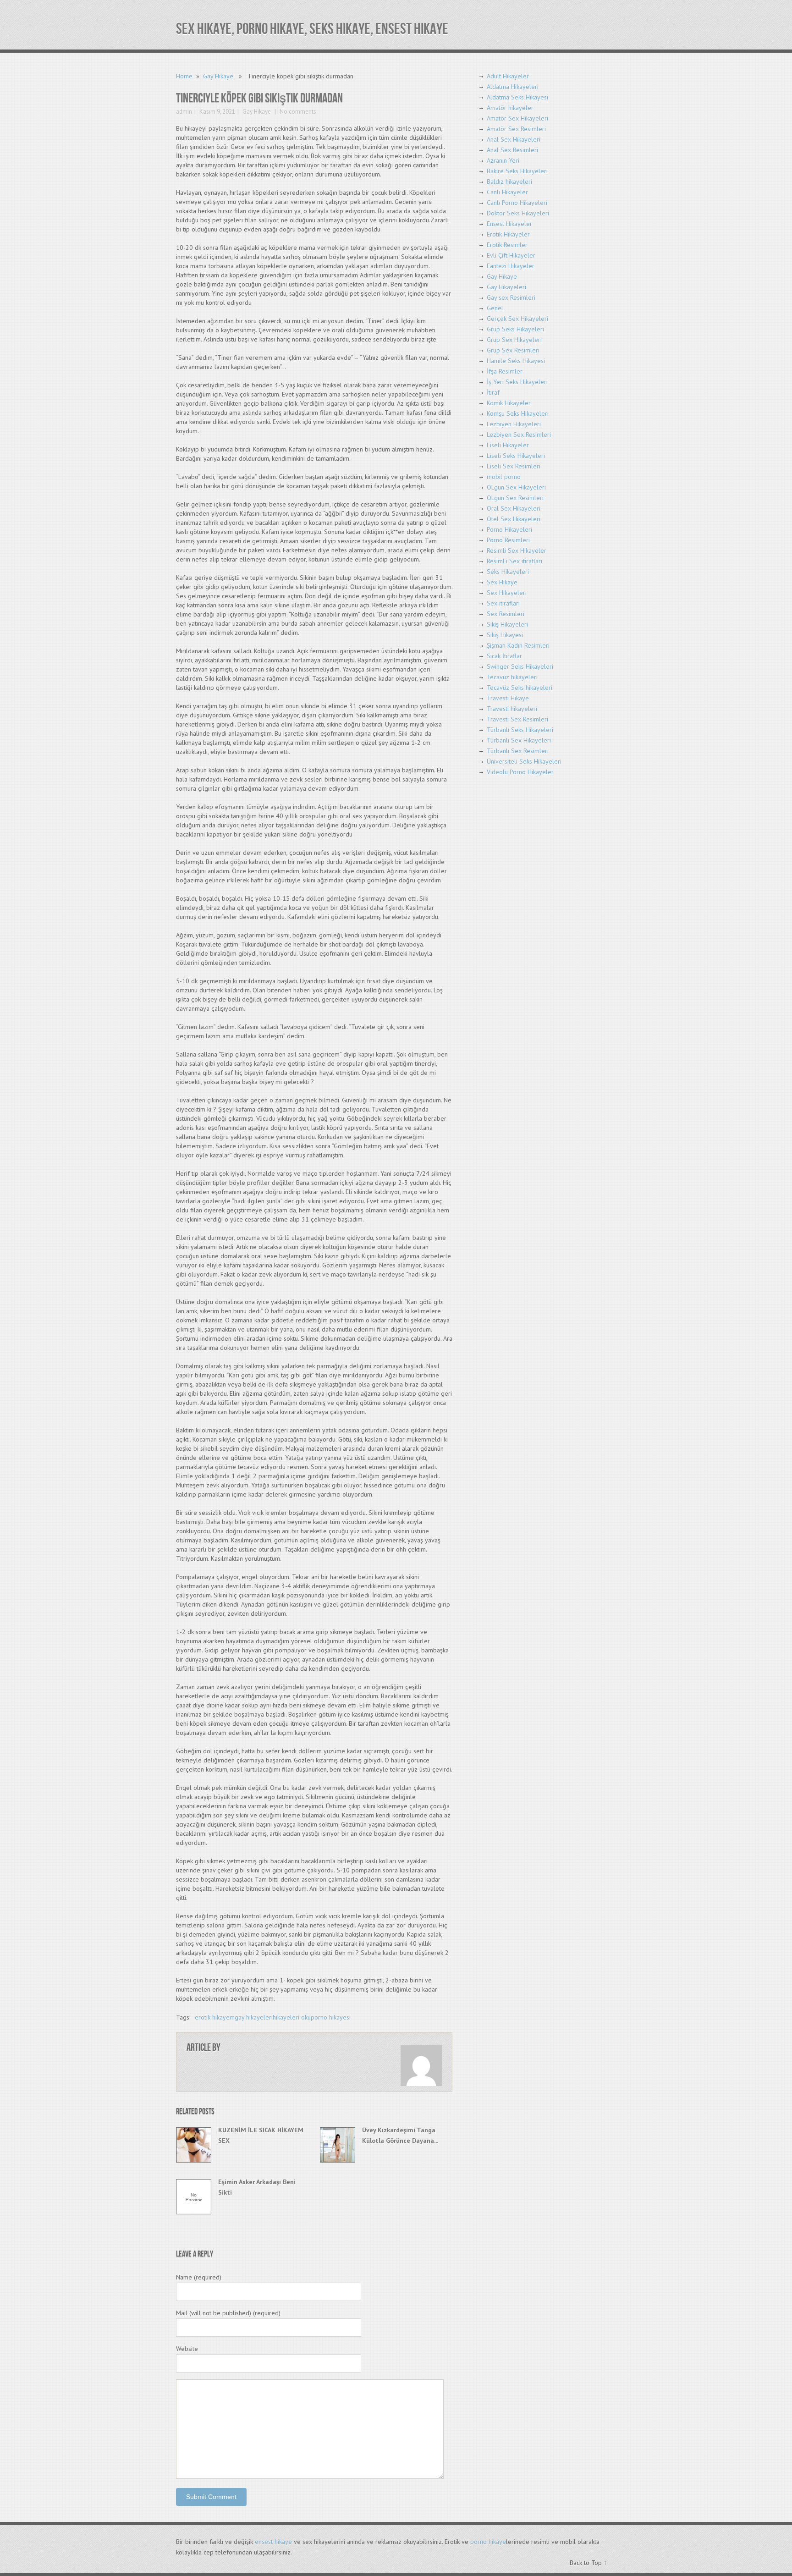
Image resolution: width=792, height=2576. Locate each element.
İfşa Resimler (505, 371)
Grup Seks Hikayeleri (515, 329)
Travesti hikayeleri (512, 709)
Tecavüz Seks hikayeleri (520, 688)
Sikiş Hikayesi (505, 635)
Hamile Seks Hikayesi (516, 361)
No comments (297, 112)
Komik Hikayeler (509, 403)
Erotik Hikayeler (508, 234)
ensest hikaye (273, 2542)
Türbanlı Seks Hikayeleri (520, 730)
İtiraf (493, 392)
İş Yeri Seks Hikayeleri (517, 382)
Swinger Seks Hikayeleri (520, 666)
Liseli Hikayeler (508, 445)
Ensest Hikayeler (509, 224)
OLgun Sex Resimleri (515, 498)
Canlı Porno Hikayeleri (517, 203)
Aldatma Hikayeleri (513, 87)
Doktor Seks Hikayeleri (518, 213)
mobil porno (504, 477)
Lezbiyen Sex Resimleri (519, 435)
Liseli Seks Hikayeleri (516, 456)
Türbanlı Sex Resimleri (518, 751)
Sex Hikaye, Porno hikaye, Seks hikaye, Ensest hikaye (312, 29)
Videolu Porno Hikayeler (520, 772)
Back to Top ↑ (588, 2563)
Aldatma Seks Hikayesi (517, 97)
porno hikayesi (331, 2017)
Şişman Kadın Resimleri (518, 645)
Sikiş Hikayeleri (507, 624)
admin (184, 112)
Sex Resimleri (506, 614)
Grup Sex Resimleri (513, 350)
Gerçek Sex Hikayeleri (517, 319)
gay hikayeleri (254, 2017)
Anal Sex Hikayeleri (514, 139)
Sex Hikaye (502, 582)
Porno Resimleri (508, 540)
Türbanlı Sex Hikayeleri (519, 740)
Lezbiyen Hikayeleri (514, 424)
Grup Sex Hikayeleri (514, 340)
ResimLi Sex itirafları (514, 561)
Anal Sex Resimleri (512, 150)
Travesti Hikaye (508, 698)
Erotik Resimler (507, 245)
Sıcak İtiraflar (504, 656)
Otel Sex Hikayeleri (514, 519)
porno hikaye (488, 2542)
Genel (495, 308)
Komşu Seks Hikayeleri (518, 413)
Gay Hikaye (218, 76)
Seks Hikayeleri (508, 572)
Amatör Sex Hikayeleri (517, 118)
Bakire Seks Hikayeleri (517, 171)
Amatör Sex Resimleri (516, 129)
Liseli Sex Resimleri (514, 466)
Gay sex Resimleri (511, 297)
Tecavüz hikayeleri (512, 677)
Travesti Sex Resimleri (517, 719)
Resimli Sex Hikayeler (517, 550)
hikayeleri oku (292, 2017)
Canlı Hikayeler (507, 192)
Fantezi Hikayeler (511, 266)
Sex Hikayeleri (507, 593)
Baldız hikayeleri (509, 182)
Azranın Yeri (503, 160)
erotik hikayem (215, 2017)
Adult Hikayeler (508, 76)
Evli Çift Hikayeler (511, 255)
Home (184, 76)
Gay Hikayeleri (506, 287)
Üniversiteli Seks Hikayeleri (524, 761)
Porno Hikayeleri (509, 529)
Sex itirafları (503, 603)
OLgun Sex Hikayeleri (516, 487)
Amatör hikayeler (510, 108)
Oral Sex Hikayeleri (514, 508)
